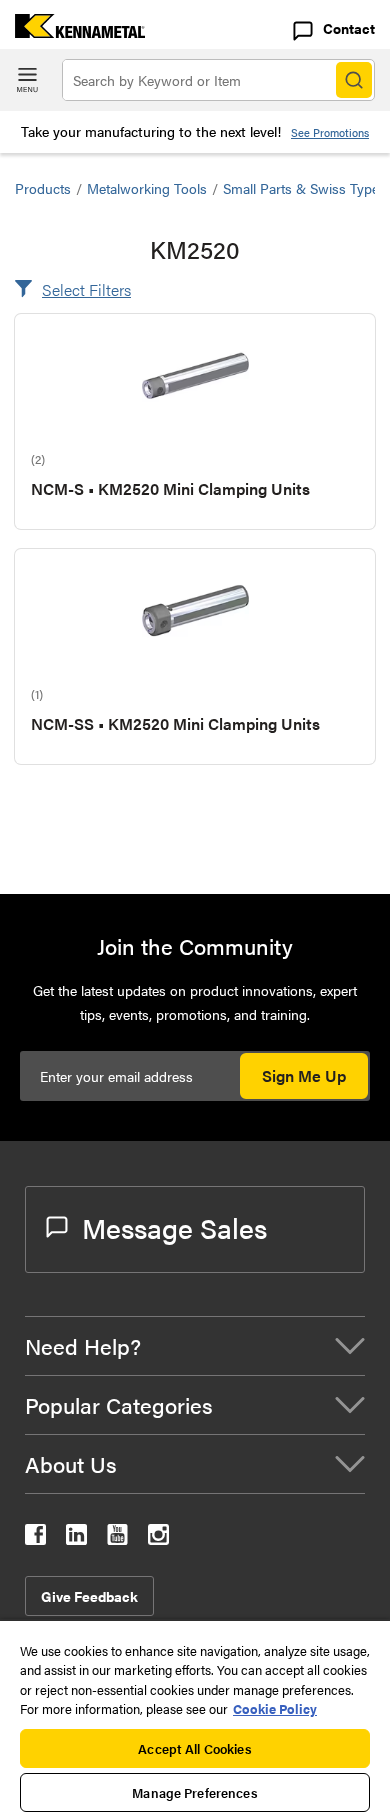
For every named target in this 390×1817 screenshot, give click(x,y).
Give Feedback (89, 1596)
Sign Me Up (304, 1075)
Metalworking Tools (147, 188)
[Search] (354, 80)
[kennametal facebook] (35, 1538)
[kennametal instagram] (158, 1538)
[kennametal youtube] (117, 1538)
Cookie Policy (275, 1708)
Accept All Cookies (194, 1748)
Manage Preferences (194, 1792)
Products (43, 188)
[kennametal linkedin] (76, 1538)
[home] (72, 31)
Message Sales (174, 1227)
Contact (349, 28)
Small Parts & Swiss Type (301, 188)
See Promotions (330, 132)
